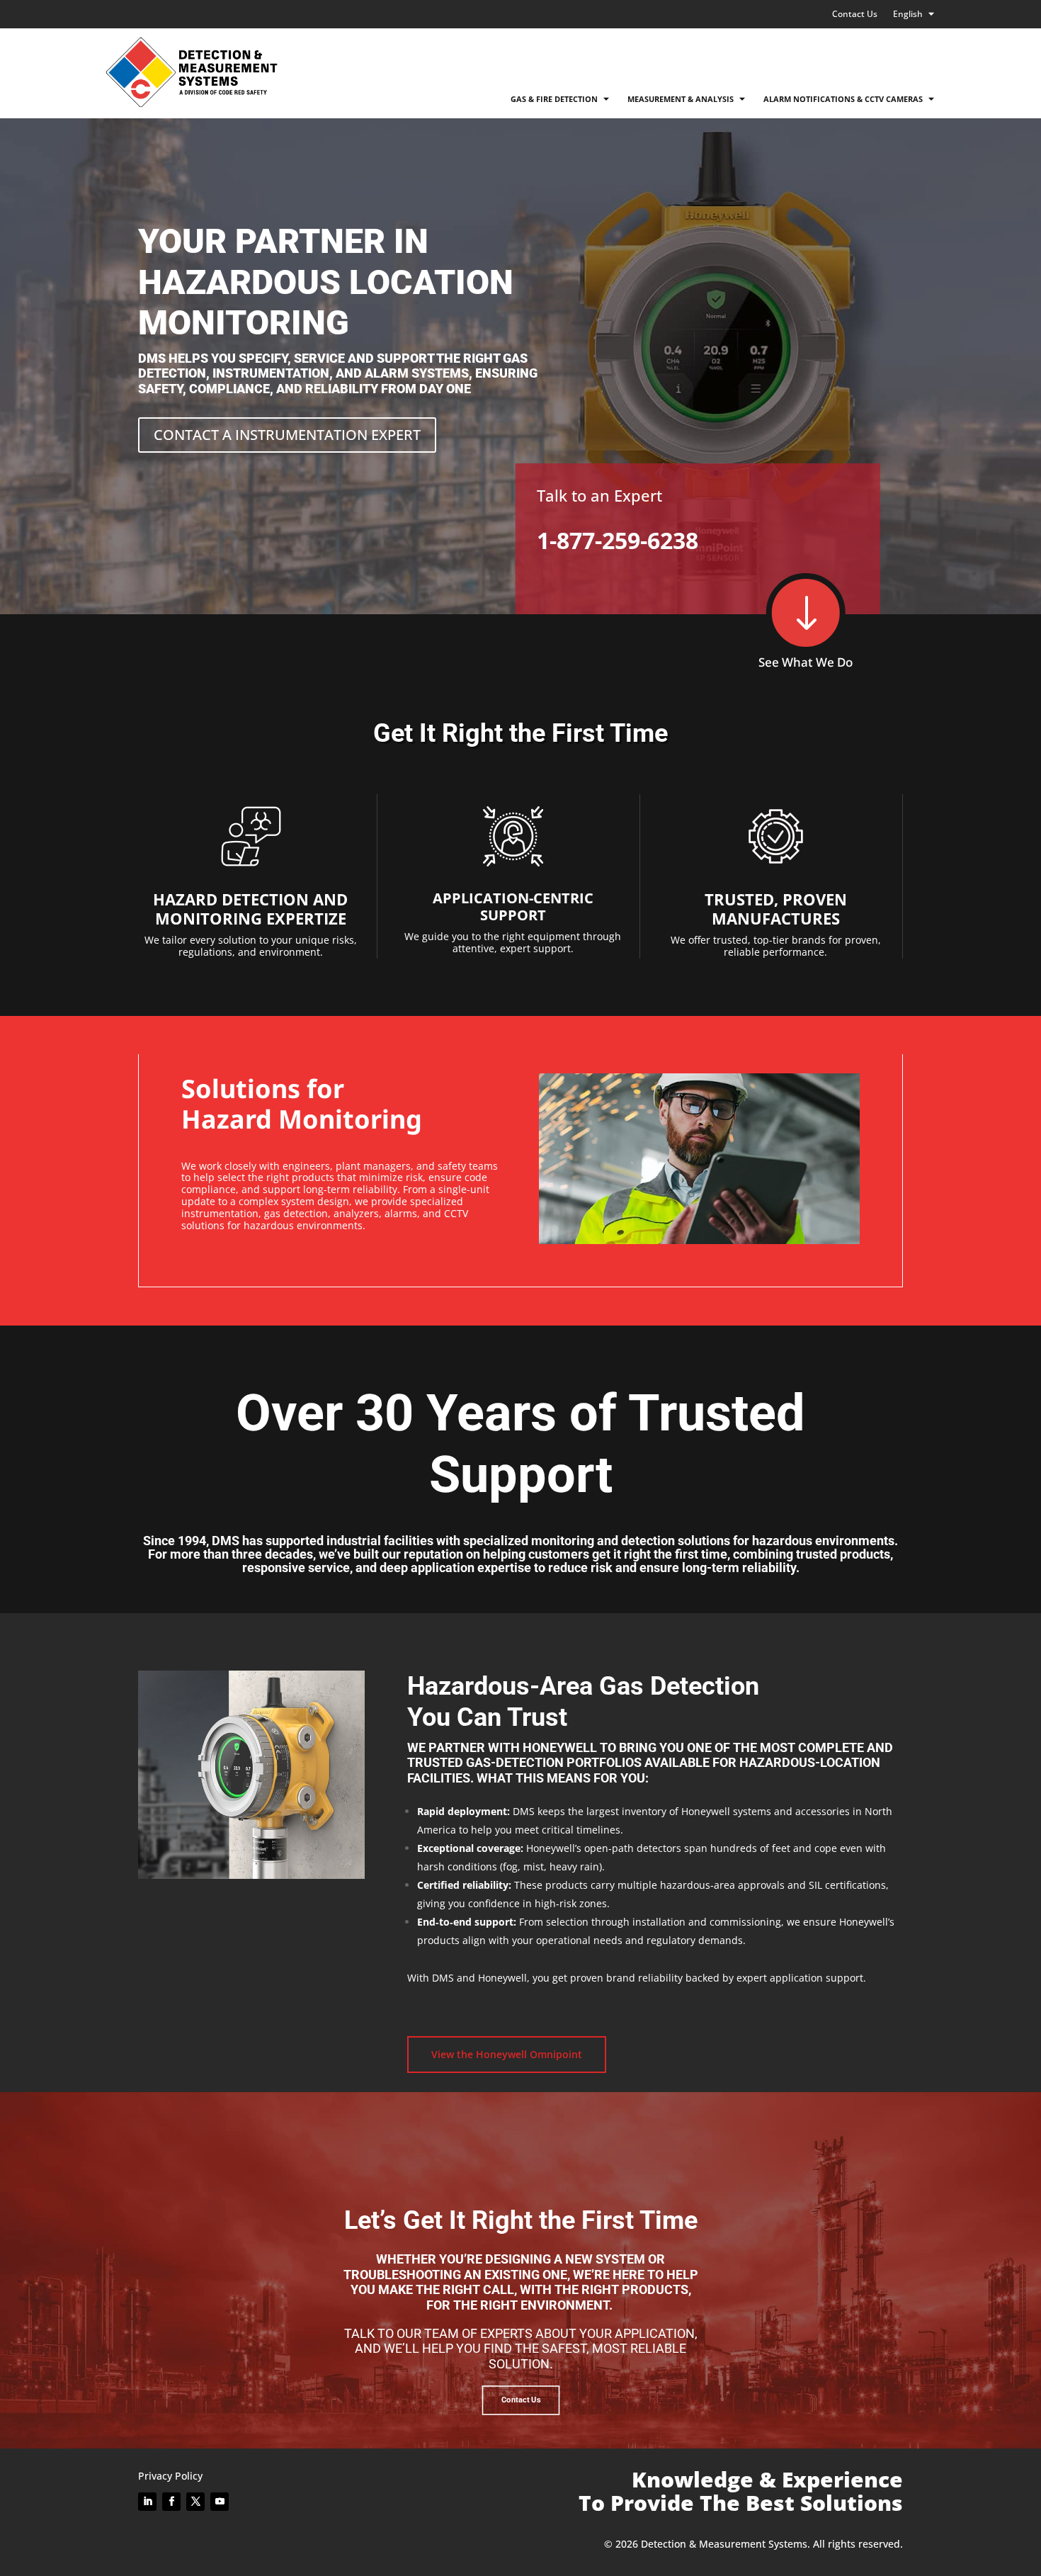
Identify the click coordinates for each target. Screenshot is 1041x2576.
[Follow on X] (195, 2502)
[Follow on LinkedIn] (147, 2502)
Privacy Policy (170, 2476)
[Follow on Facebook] (171, 2502)
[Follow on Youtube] (220, 2502)
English (908, 15)
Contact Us (855, 15)
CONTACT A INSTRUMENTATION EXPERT (287, 435)
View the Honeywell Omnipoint (507, 2054)
